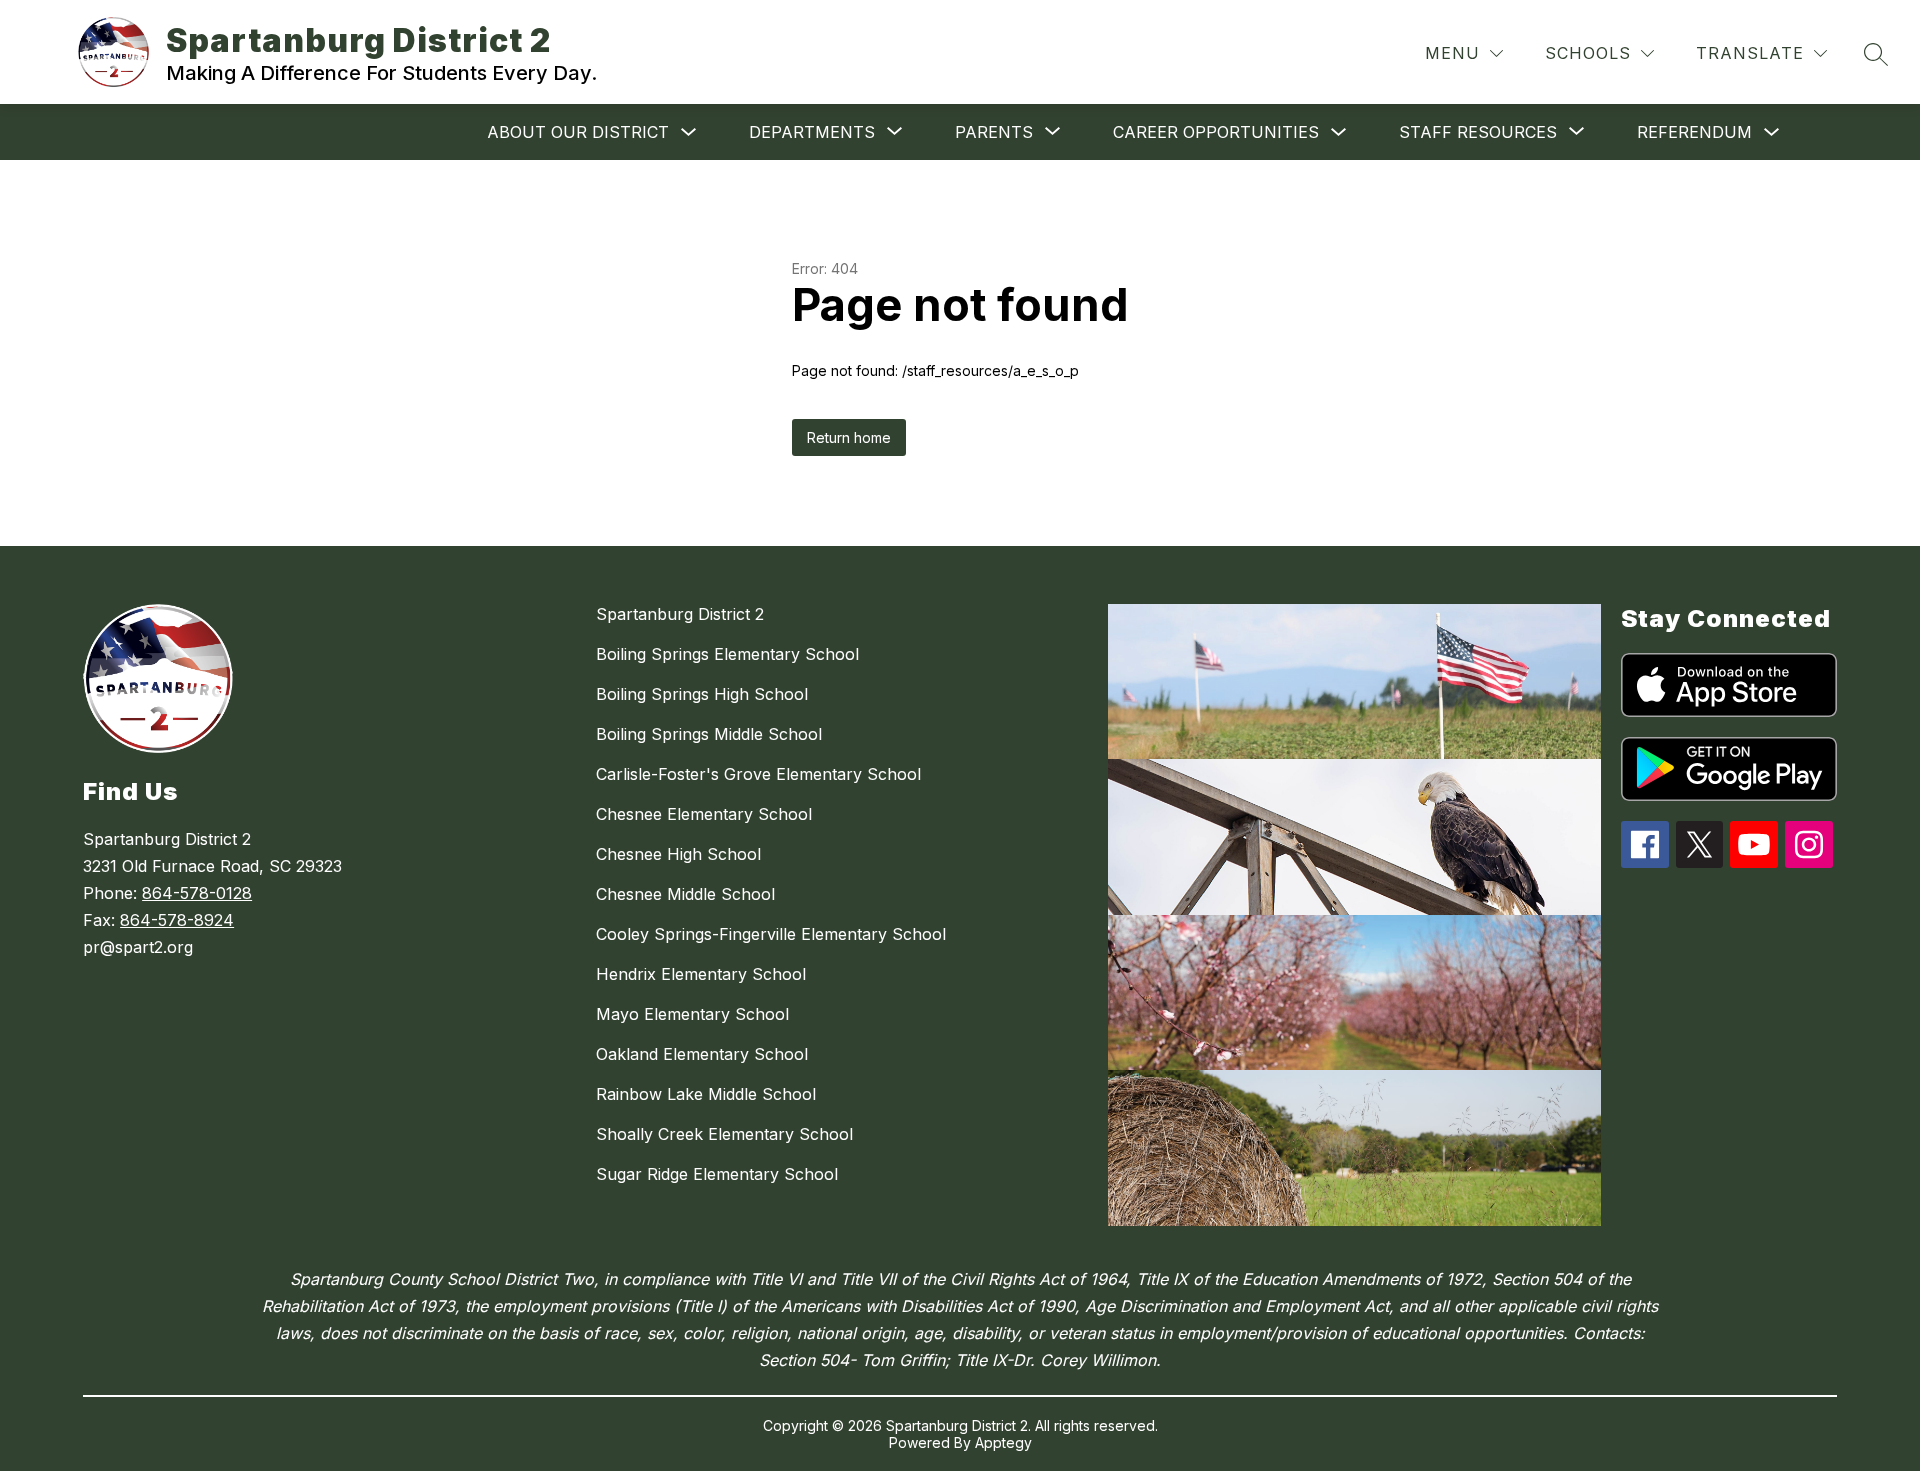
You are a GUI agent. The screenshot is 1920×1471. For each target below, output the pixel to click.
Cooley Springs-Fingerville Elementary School (771, 934)
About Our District (578, 132)
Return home (849, 437)
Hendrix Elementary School (701, 974)
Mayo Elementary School (692, 1014)
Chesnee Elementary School (704, 814)
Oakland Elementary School (702, 1054)
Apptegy (1003, 1442)
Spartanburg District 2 (680, 614)
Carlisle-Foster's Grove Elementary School (758, 774)
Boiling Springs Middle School (709, 734)
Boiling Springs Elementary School (727, 654)
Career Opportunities (1216, 132)
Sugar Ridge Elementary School (717, 1174)
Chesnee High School (678, 854)
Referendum (1694, 132)
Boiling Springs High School (702, 694)
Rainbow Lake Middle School (706, 1094)
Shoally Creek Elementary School (724, 1134)
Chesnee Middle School (685, 894)
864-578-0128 (197, 893)
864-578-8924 (177, 920)
